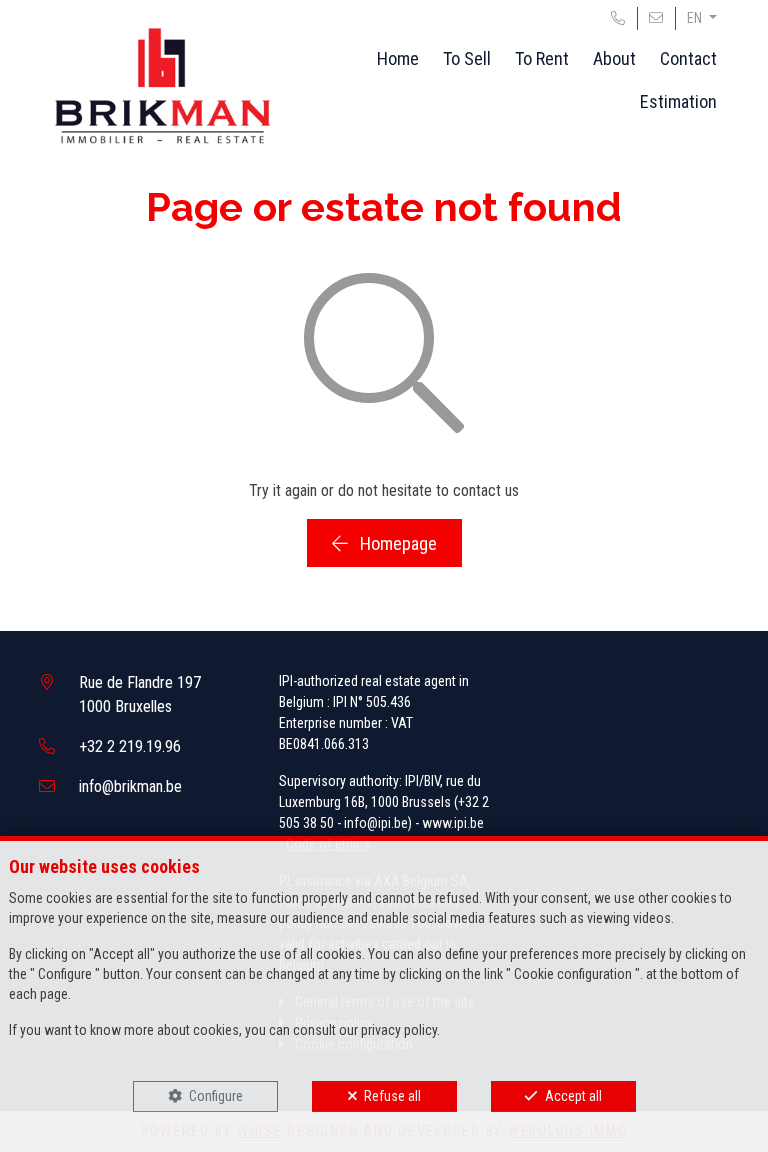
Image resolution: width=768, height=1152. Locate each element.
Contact (688, 58)
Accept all (573, 1096)
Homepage (396, 543)
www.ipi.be (453, 823)
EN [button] (696, 18)
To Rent (542, 58)
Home (398, 58)
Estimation (678, 101)
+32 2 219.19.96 (130, 746)
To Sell (467, 58)
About (614, 58)
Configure (216, 1096)
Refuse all (392, 1096)
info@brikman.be (130, 786)
